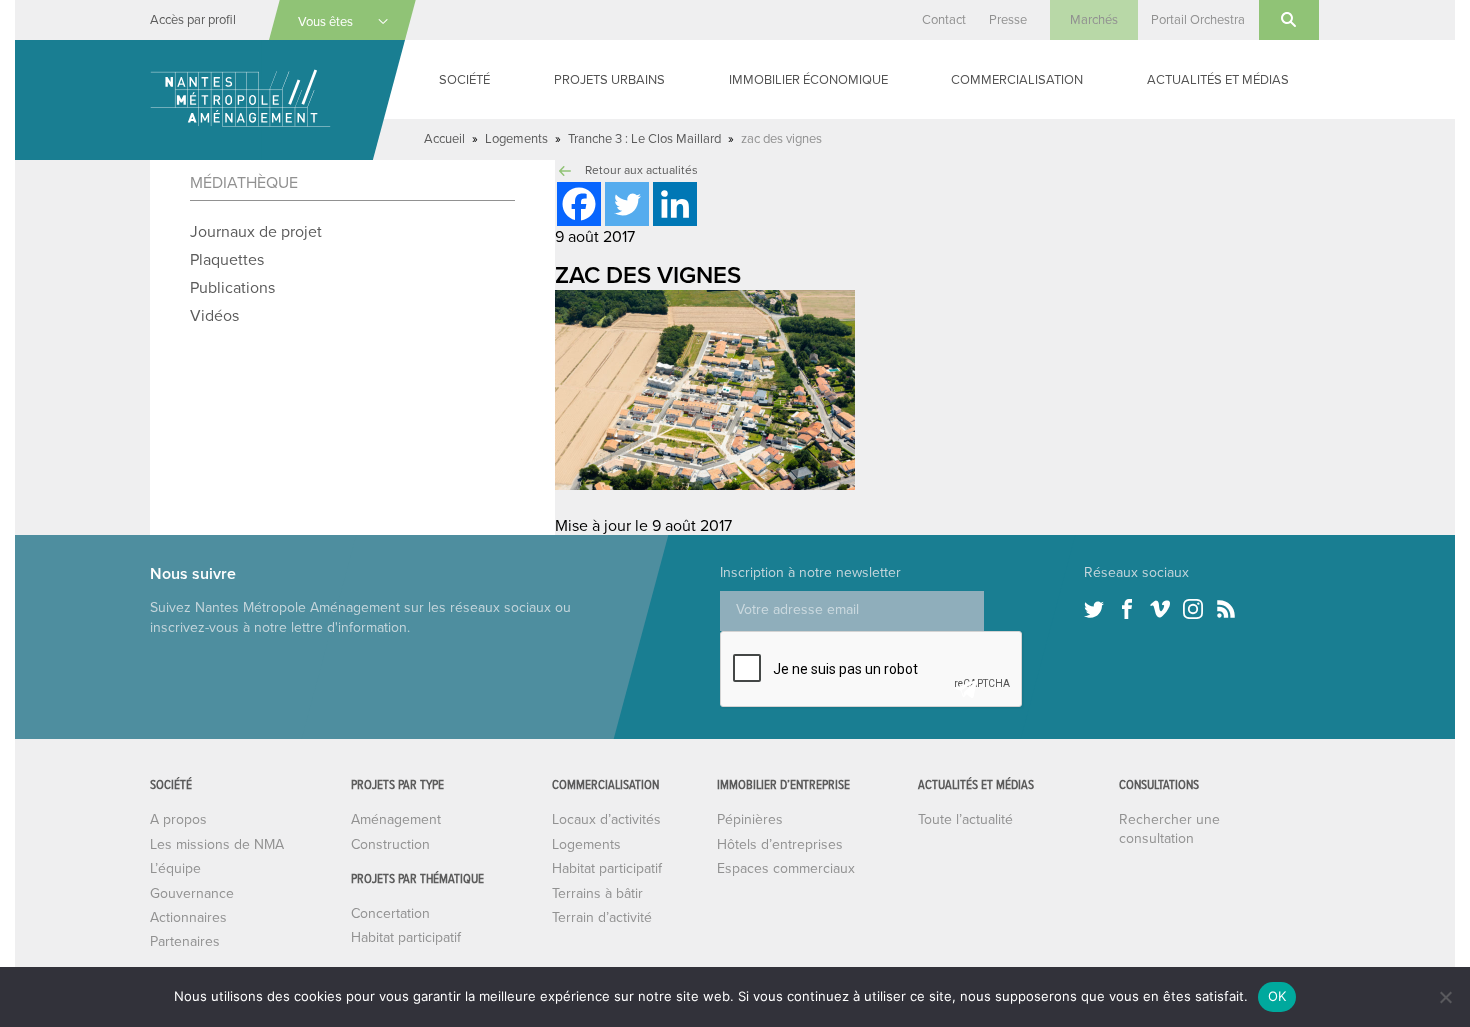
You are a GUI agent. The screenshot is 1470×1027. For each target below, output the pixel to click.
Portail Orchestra (1198, 20)
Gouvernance (192, 893)
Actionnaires (188, 917)
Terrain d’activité (602, 917)
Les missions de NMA (217, 844)
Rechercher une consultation (1169, 828)
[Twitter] (627, 204)
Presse (1008, 20)
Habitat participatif (406, 937)
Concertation (390, 913)
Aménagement (396, 819)
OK (1277, 996)
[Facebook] (579, 204)
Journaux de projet (256, 232)
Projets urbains (609, 80)
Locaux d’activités (606, 819)
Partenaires (185, 941)
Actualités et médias (1218, 80)
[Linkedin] (675, 204)
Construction (390, 844)
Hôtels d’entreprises (780, 844)
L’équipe (175, 868)
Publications (232, 288)
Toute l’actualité (965, 819)
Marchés (1094, 20)
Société (464, 80)
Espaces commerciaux (786, 868)
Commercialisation (1017, 80)
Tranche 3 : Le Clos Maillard (644, 139)
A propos (178, 819)
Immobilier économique (808, 80)
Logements (516, 139)
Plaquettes (227, 260)
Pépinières (750, 819)
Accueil (444, 139)
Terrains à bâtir (597, 893)
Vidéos (214, 316)
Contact (944, 20)
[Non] (1445, 997)
